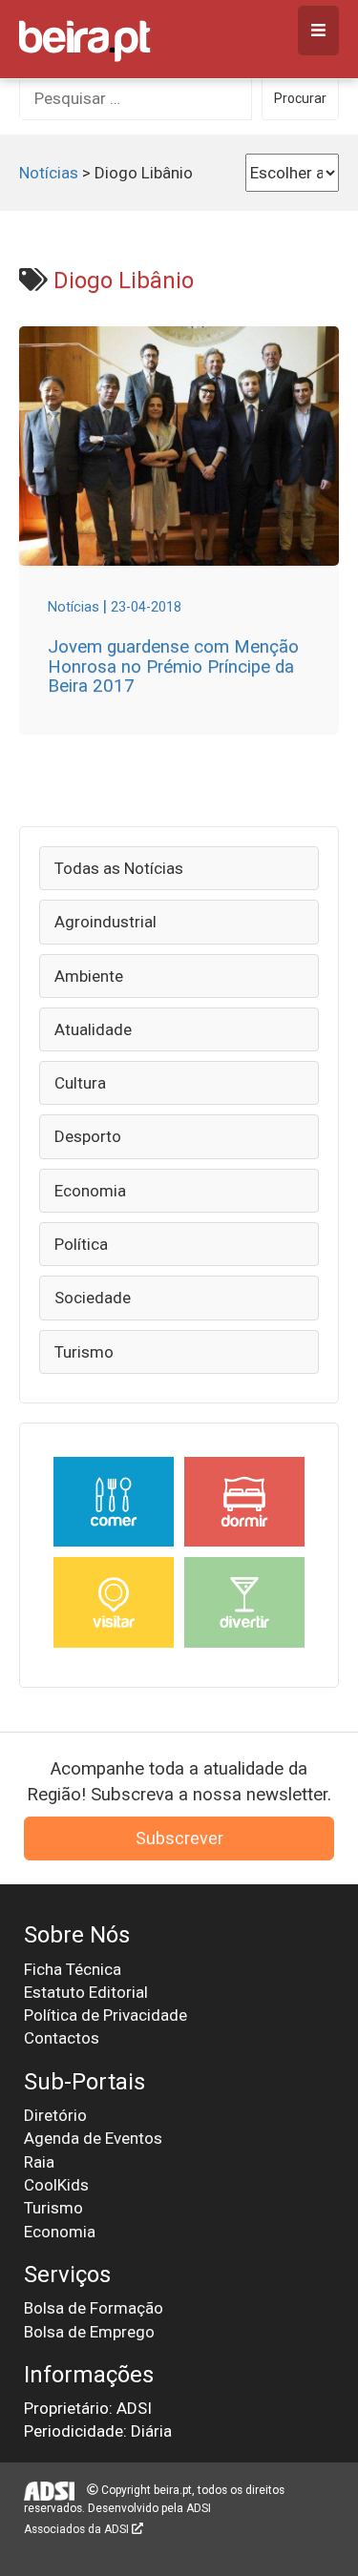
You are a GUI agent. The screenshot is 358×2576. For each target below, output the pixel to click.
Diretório (55, 2115)
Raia (39, 2162)
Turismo (84, 1352)
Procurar (300, 98)
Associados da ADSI (78, 2529)
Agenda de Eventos (93, 2138)
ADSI (199, 2508)
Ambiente (89, 976)
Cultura (80, 1083)
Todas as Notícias (119, 868)
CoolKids (56, 2185)
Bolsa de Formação (94, 2308)
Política (81, 1244)
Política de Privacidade (105, 2015)
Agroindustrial (105, 922)
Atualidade (93, 1029)
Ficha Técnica (73, 1969)
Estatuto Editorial (86, 1992)
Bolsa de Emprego (89, 2332)
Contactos (62, 2038)
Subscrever (179, 1838)
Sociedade (93, 1298)
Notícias (49, 173)
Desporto (88, 1136)
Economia (90, 1191)
